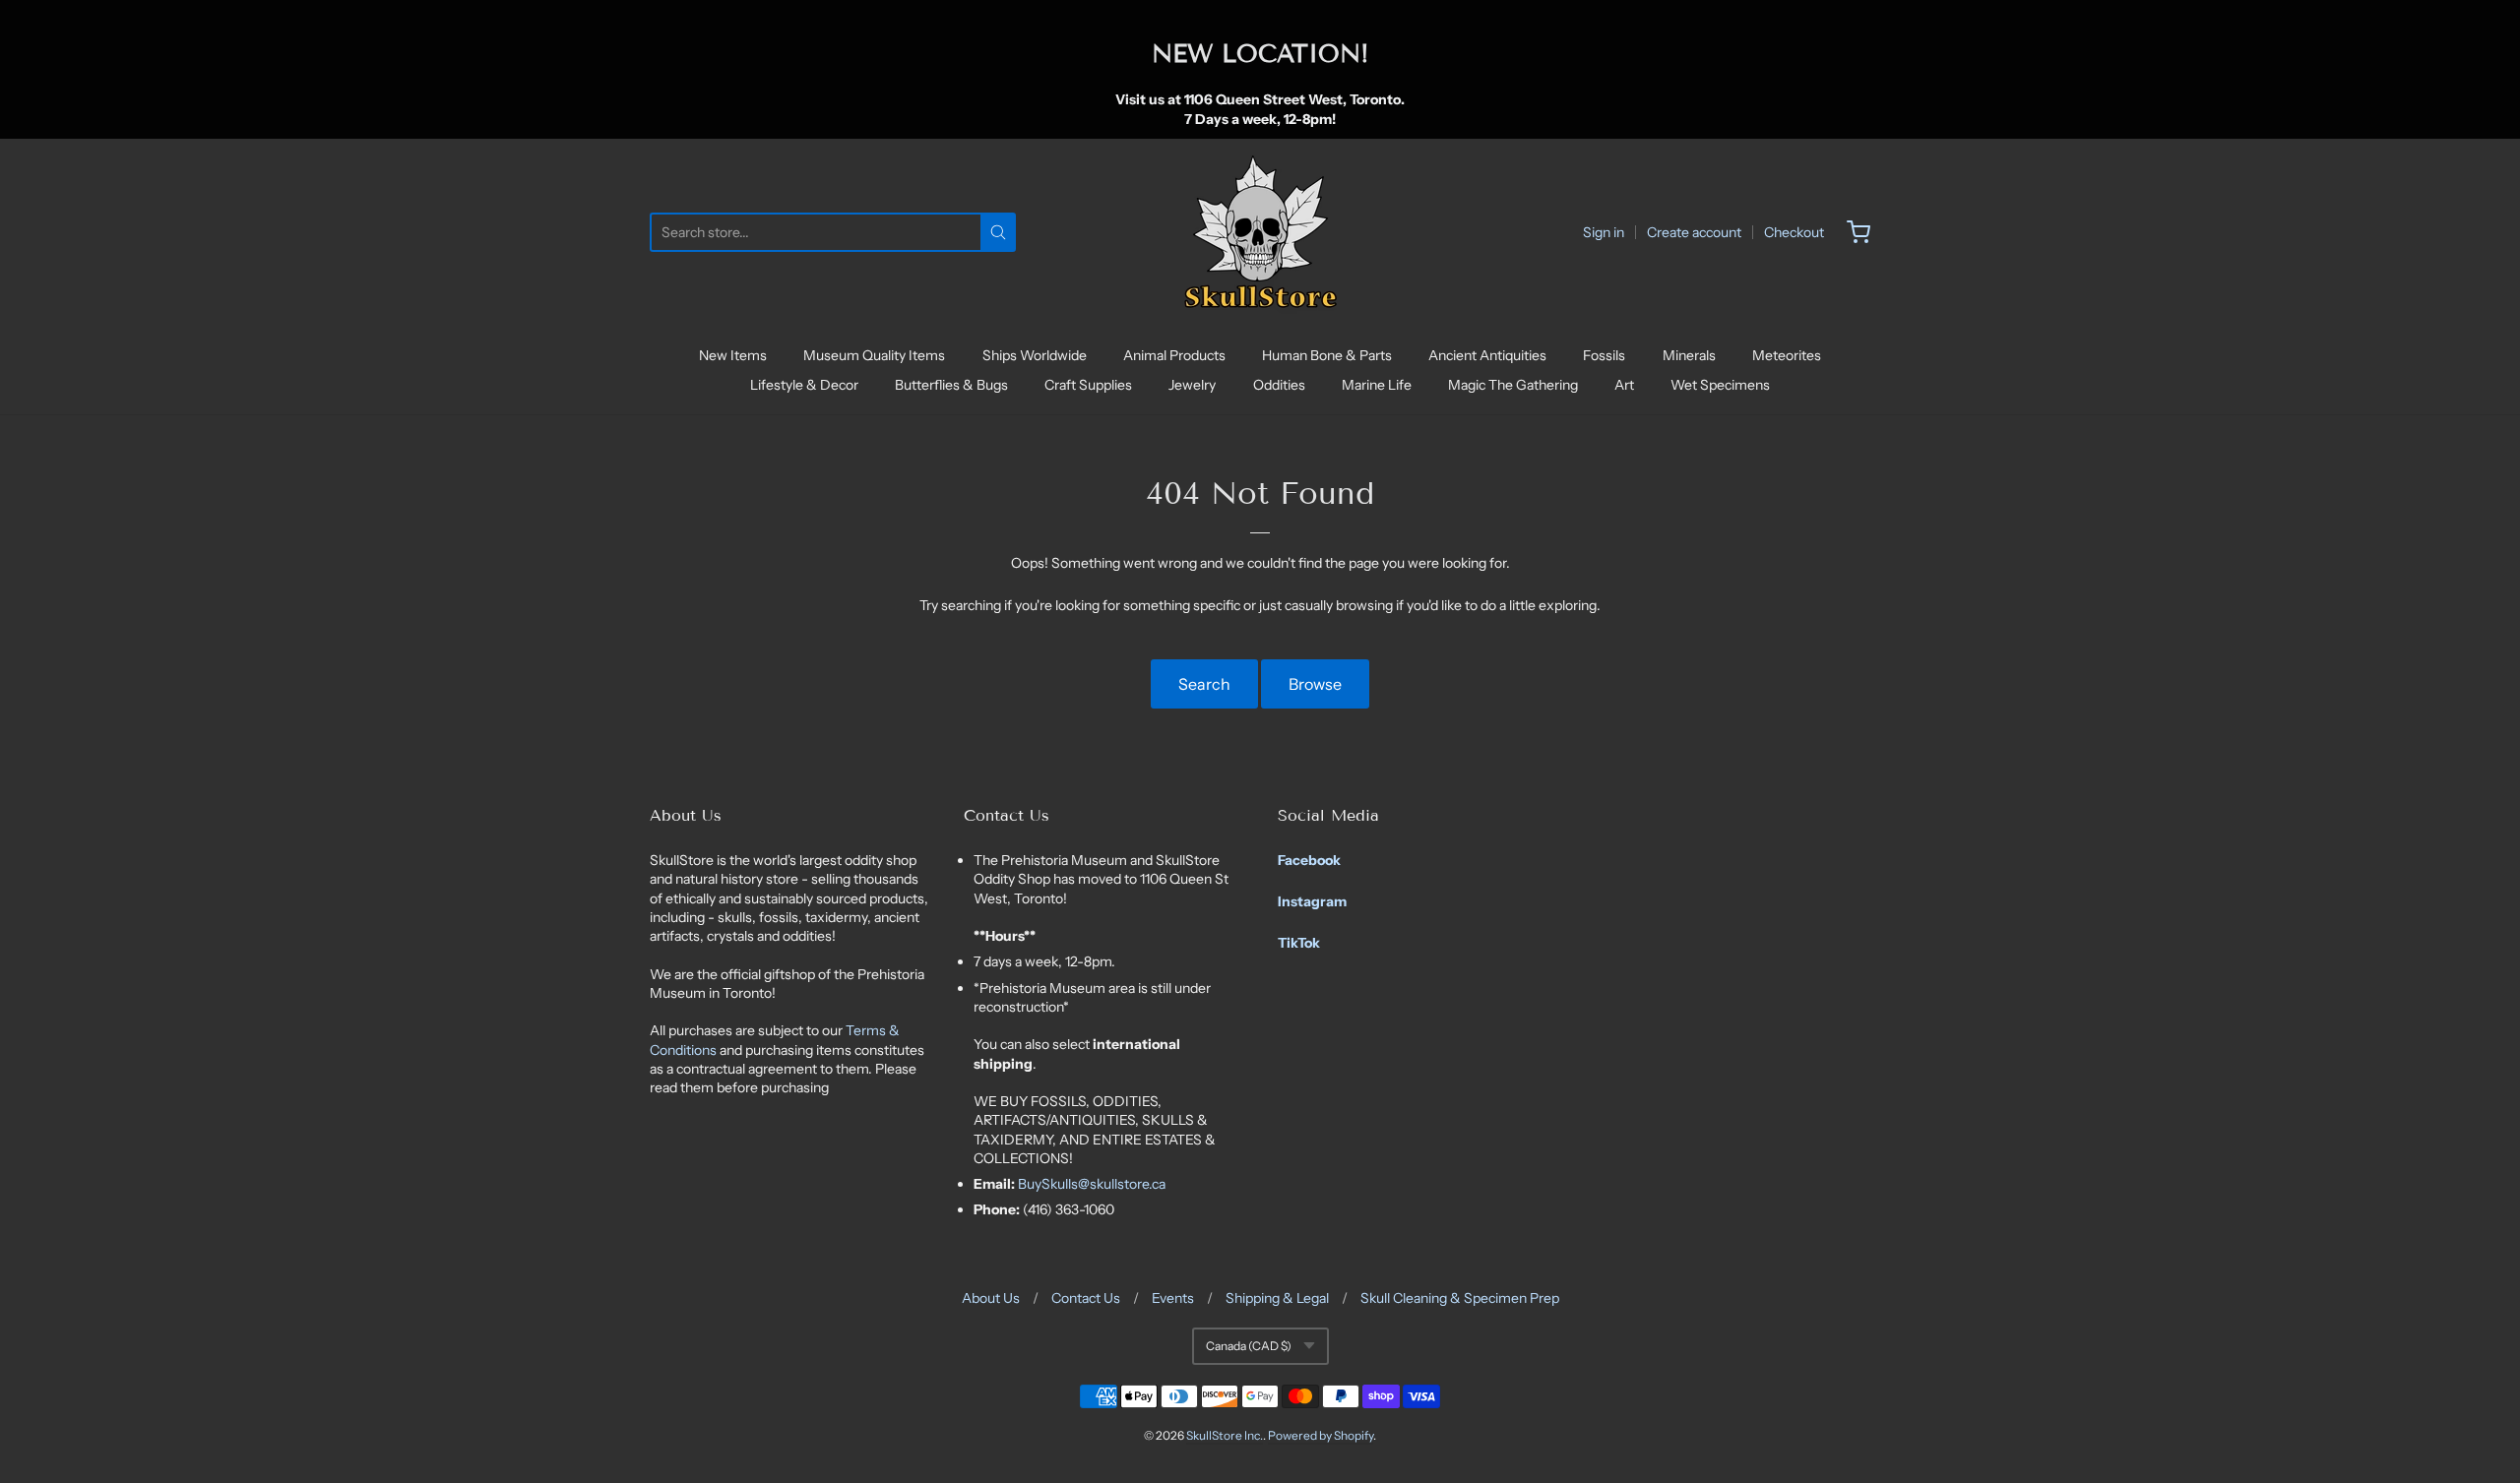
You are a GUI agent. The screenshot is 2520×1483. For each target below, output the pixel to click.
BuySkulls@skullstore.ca (1092, 1184)
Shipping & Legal (1277, 1298)
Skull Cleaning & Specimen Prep (1460, 1298)
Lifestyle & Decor (804, 385)
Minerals (1689, 355)
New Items (733, 355)
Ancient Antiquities (1487, 355)
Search (1204, 684)
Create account (1694, 232)
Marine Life (1377, 385)
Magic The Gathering (1513, 385)
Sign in (1604, 232)
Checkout (1794, 232)
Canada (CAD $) (1249, 1346)
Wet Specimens (1720, 385)
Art (1624, 385)
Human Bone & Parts (1327, 355)
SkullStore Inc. (1225, 1435)
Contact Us (1086, 1298)
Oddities (1279, 385)
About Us (991, 1298)
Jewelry (1192, 385)
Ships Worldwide (1035, 355)
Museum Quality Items (874, 355)
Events (1173, 1298)
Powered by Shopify (1321, 1435)
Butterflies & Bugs (951, 385)
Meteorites (1787, 355)
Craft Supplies (1088, 385)
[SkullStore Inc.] (1260, 232)
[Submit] (998, 232)
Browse (1315, 684)
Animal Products (1174, 355)
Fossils (1604, 355)
